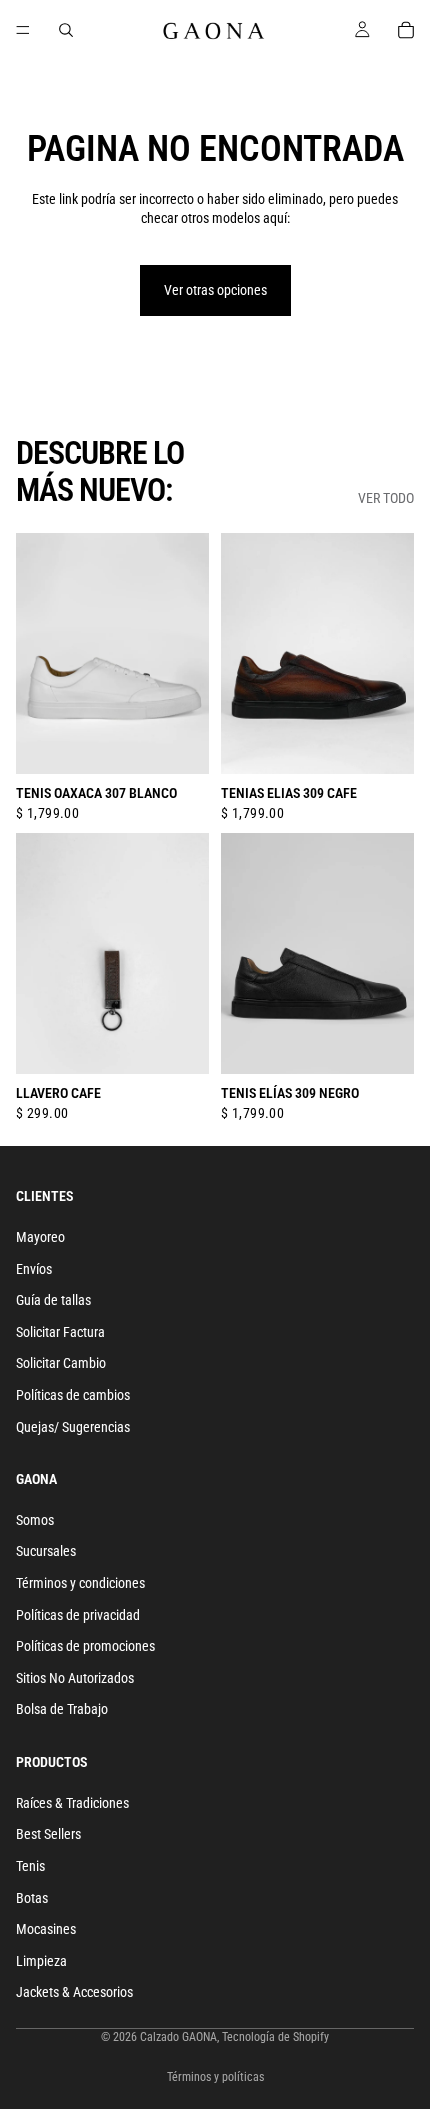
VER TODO (386, 498)
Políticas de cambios (73, 1395)
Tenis (30, 1866)
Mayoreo (40, 1237)
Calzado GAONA (178, 2037)
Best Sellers (48, 1835)
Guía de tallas (53, 1300)
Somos (35, 1520)
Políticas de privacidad (78, 1615)
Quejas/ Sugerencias (73, 1427)
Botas (32, 1898)
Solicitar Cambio (61, 1364)
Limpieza (41, 1961)
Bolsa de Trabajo (62, 1710)
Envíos (34, 1269)
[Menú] (23, 30)
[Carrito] (406, 30)
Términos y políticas (215, 2077)
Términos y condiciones (80, 1583)
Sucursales (46, 1552)
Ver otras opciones (215, 290)
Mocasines (46, 1929)
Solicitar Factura (60, 1332)
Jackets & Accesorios (74, 1993)
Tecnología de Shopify (275, 2037)
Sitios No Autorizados (75, 1678)
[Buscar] (66, 30)
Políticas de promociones (85, 1646)
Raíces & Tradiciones (72, 1803)
